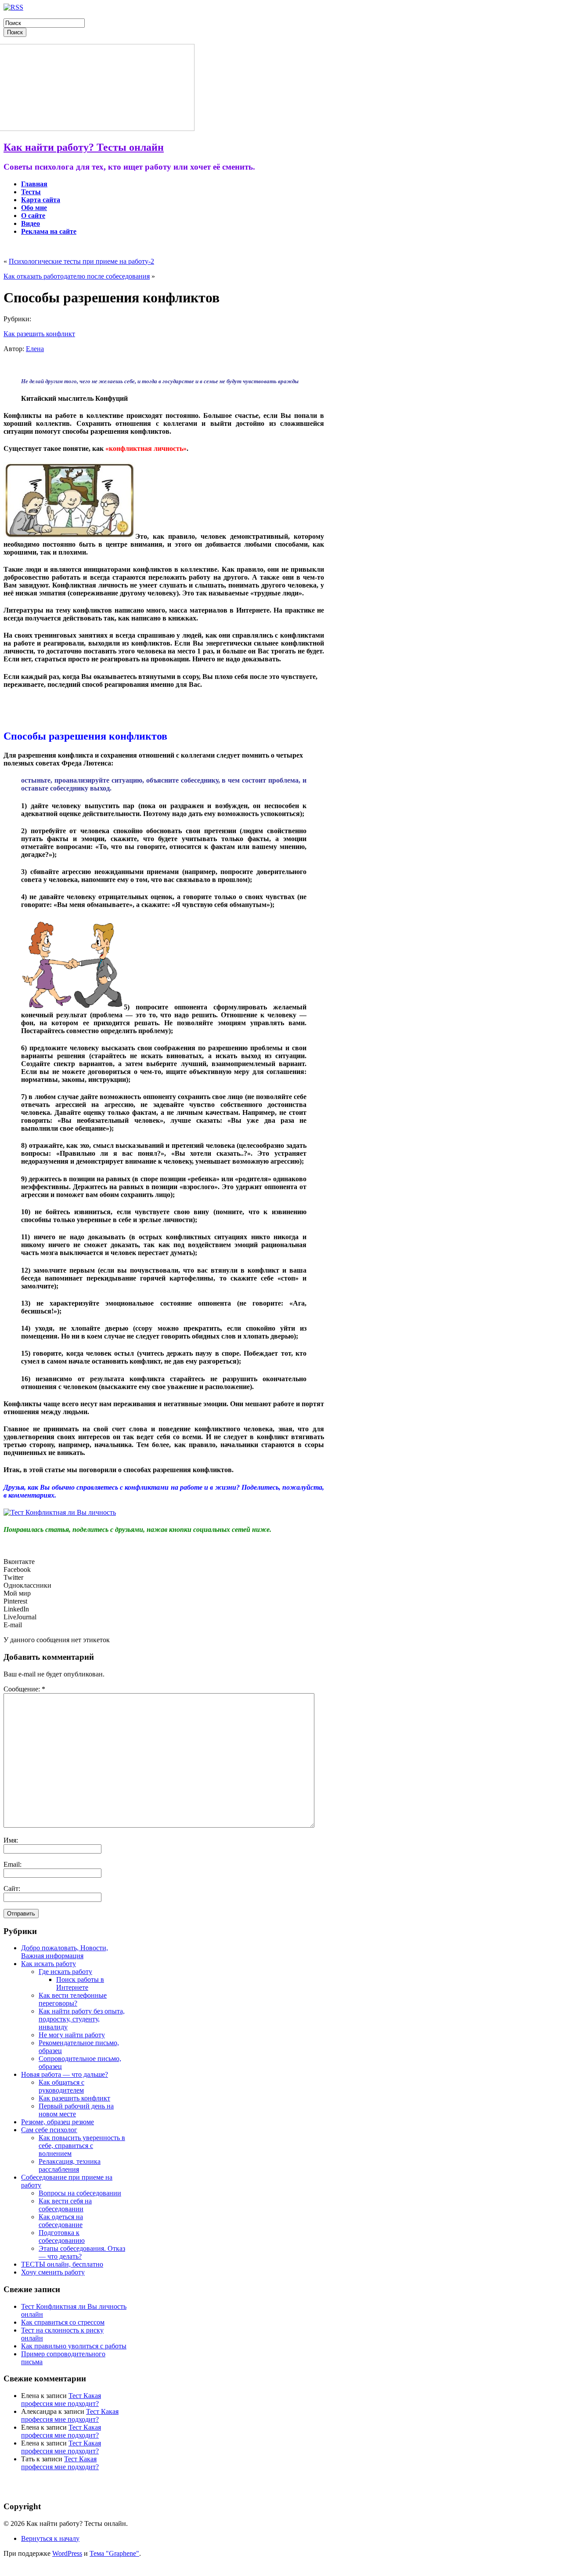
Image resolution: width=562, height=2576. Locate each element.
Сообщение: (24, 1689)
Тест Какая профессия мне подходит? (61, 2400)
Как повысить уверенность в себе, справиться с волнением (82, 2146)
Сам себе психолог (49, 2130)
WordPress (67, 2553)
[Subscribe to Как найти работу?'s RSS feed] (13, 7)
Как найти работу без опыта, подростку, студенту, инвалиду (82, 2019)
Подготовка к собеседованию (62, 2237)
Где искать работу (65, 1972)
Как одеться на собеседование (61, 2221)
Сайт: (12, 1888)
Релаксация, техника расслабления (70, 2165)
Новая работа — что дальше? (65, 2074)
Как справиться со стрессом (63, 2322)
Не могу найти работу (72, 2035)
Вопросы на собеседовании (80, 2193)
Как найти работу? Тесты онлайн (84, 147)
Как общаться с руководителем (61, 2086)
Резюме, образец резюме (58, 2122)
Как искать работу (49, 1964)
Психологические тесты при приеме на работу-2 (81, 261)
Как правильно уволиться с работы (74, 2346)
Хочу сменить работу (53, 2272)
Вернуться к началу (50, 2538)
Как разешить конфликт (39, 334)
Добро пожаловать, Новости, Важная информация (65, 1952)
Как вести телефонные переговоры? (73, 1999)
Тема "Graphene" (114, 2553)
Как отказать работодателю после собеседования (77, 276)
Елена (35, 349)
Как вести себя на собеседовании (65, 2205)
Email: (13, 1864)
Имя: (11, 1840)
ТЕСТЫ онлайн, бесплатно (62, 2264)
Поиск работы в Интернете (80, 1983)
